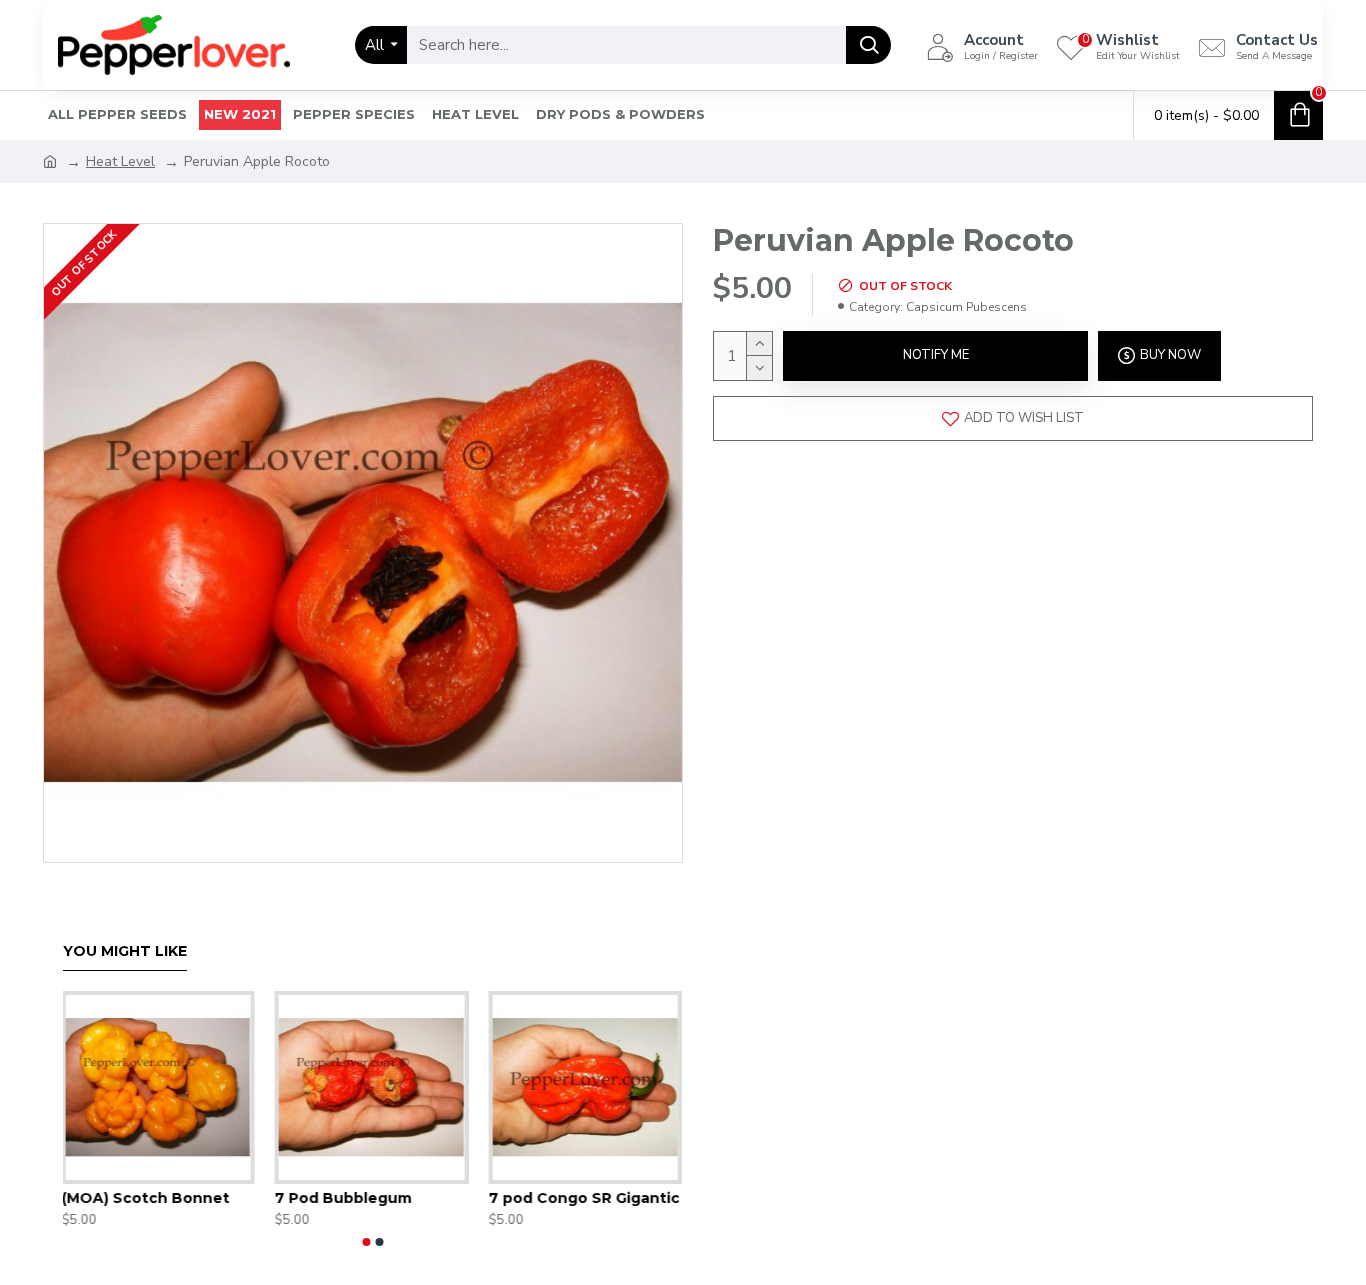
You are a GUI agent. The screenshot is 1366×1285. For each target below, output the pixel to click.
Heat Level (120, 161)
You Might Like (125, 951)
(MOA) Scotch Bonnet (147, 1198)
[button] (367, 1242)
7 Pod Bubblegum (344, 1198)
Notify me (936, 355)
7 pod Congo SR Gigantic (585, 1198)
